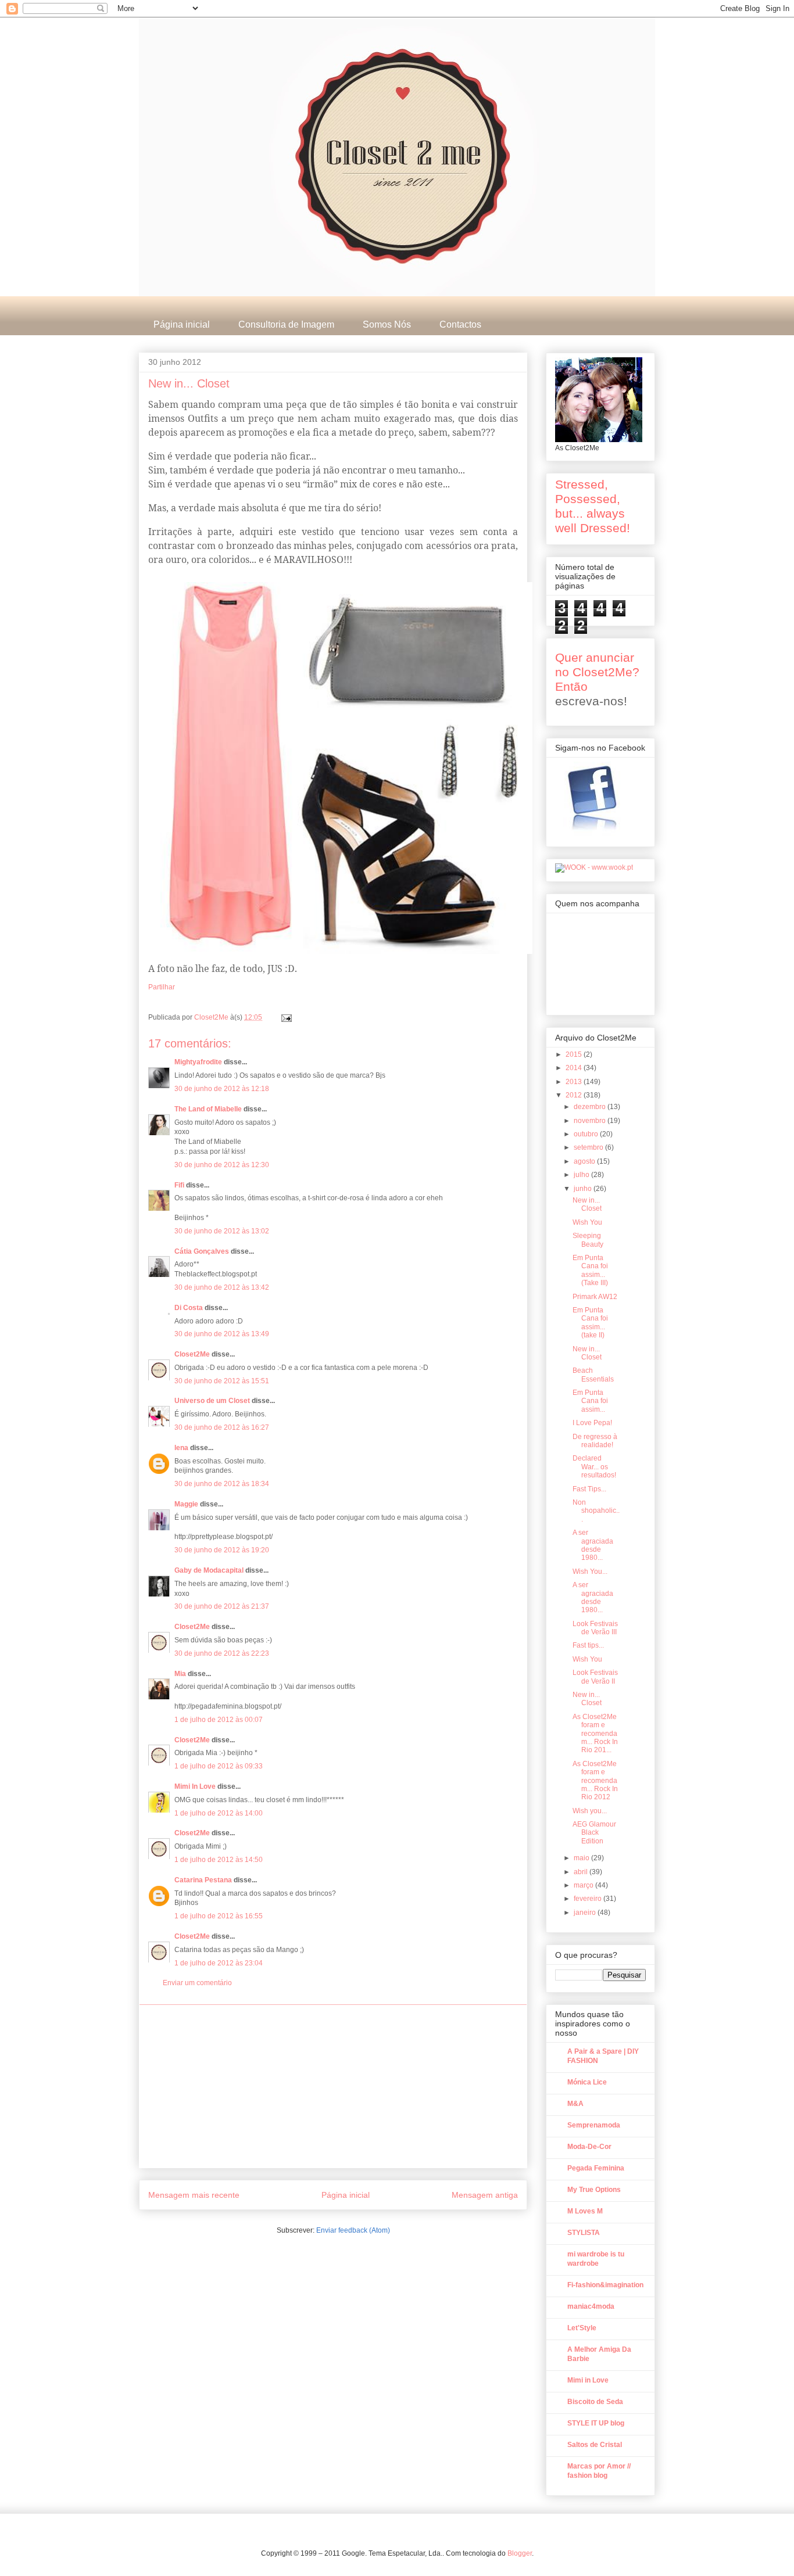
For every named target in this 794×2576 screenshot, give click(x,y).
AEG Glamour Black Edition (594, 1833)
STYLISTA (584, 2233)
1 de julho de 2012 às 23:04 (219, 1963)
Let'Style (582, 2328)
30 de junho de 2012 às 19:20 (222, 1550)
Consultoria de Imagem (286, 324)
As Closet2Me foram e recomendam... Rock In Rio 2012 (595, 1781)
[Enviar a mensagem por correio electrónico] (286, 1017)
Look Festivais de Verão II (595, 1677)
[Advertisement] (333, 2086)
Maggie (186, 1504)
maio (582, 1858)
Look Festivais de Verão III (595, 1628)
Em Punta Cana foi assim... (590, 1401)
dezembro (591, 1107)
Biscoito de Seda (595, 2402)
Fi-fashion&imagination (605, 2285)
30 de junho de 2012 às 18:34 (222, 1484)
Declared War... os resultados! (594, 1467)
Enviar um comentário (197, 1983)
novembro (591, 1121)
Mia (180, 1674)
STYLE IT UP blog (596, 2423)
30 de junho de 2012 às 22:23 (222, 1653)
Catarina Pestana (203, 1880)
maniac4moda (591, 2306)
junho (584, 1189)
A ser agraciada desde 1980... (593, 1545)
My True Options (594, 2190)
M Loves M (585, 2211)
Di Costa (189, 1308)
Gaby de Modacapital (209, 1570)
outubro (587, 1134)
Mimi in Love (588, 2380)
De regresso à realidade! (595, 1441)
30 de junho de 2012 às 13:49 (222, 1334)
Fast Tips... (589, 1489)
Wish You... (590, 1572)
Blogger (520, 2553)
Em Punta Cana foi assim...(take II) (590, 1323)
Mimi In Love (195, 1786)
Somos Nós (387, 324)
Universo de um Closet (212, 1401)
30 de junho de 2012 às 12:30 (222, 1165)
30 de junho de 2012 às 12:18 (222, 1089)
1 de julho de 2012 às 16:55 (219, 1916)
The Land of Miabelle (209, 1109)
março (584, 1885)
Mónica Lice (587, 2082)
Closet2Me (212, 1017)
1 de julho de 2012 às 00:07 (219, 1720)
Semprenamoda (594, 2125)
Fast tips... (588, 1645)
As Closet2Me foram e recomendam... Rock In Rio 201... (595, 1734)
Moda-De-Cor (589, 2147)
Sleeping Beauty (588, 1240)
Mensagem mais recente (194, 2195)
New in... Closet (587, 1204)
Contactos (460, 324)
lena (181, 1448)
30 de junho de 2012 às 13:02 (222, 1231)
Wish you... (590, 1811)
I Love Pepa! (592, 1423)
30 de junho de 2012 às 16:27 (222, 1427)
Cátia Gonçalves (202, 1251)
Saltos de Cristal (595, 2445)
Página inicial (182, 324)
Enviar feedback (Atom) (353, 2230)
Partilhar (162, 987)
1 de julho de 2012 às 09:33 (219, 1766)
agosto (585, 1161)
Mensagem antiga (485, 2195)
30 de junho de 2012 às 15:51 (222, 1381)
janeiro (586, 1913)
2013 (575, 1082)
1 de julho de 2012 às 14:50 (219, 1860)
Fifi (179, 1185)
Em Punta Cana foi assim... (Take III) (590, 1270)
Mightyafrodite (198, 1062)
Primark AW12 (595, 1297)
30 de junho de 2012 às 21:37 (222, 1606)
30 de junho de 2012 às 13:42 (222, 1287)
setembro (589, 1147)
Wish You (587, 1222)
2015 (575, 1054)
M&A (575, 2104)
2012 (575, 1095)
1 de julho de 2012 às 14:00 (219, 1813)
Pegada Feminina (596, 2168)
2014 (575, 1068)
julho (582, 1175)
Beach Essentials (593, 1375)
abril (582, 1872)
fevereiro (589, 1899)
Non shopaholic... (596, 1511)
